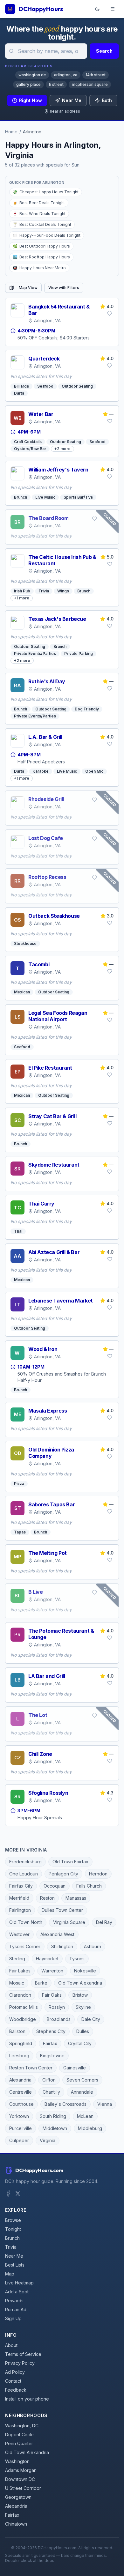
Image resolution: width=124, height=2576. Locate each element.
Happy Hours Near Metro (39, 268)
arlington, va (66, 75)
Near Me (72, 100)
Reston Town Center (31, 2068)
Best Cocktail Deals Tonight (42, 224)
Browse (13, 2220)
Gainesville (75, 2068)
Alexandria (20, 2080)
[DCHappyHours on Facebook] (8, 2194)
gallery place (28, 84)
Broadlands (59, 2019)
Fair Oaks (52, 1995)
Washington (17, 2461)
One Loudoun (24, 1874)
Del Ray (104, 1922)
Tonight (13, 2229)
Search (104, 51)
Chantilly (51, 2092)
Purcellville (21, 2128)
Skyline (83, 2007)
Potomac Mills (24, 2007)
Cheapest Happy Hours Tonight (46, 192)
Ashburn (93, 1946)
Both (107, 100)
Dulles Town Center (62, 1910)
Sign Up (13, 2318)
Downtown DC (20, 2479)
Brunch (12, 2238)
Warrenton (52, 1971)
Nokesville (85, 1971)
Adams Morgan (21, 2470)
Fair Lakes (20, 1971)
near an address (65, 111)
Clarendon (20, 1995)
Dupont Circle (19, 2435)
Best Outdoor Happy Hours (41, 246)
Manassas (76, 1898)
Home (11, 132)
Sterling (17, 1959)
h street (56, 84)
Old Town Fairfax (70, 1862)
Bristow (80, 1995)
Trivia (11, 2247)
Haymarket (47, 1959)
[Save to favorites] (110, 314)
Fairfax (50, 2043)
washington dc (32, 75)
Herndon (98, 1874)
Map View (28, 288)
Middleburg (90, 2128)
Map (10, 2274)
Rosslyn (57, 2007)
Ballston (17, 2031)
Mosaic (17, 1983)
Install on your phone (27, 2399)
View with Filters (64, 288)
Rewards (14, 2301)
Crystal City (80, 2043)
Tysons (77, 1959)
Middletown (55, 2128)
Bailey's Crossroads (65, 2104)
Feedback (16, 2390)
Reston (47, 1898)
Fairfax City (21, 1886)
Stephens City (51, 2031)
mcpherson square (90, 84)
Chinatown (16, 2524)
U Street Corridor (23, 2488)
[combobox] (46, 51)
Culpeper (19, 2140)
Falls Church (89, 1886)
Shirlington (62, 1946)
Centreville (21, 2092)
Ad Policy (15, 2372)
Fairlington (20, 1910)
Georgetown (18, 2497)
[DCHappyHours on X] (18, 2194)
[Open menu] (113, 9)
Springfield (21, 2043)
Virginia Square (69, 1922)
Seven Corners (82, 2080)
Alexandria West (57, 1934)
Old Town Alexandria (80, 1983)
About (11, 2345)
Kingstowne (52, 2056)
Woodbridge (23, 2019)
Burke (41, 1983)
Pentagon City (63, 1874)
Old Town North (26, 1922)
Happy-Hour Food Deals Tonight (47, 235)
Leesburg (19, 2056)
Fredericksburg (25, 1862)
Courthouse (21, 2104)
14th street (96, 75)
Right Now (31, 100)
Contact (13, 2381)
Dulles (83, 2031)
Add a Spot (17, 2292)
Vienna (105, 2104)
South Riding (53, 2116)
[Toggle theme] (97, 9)
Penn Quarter (19, 2443)
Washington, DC (22, 2426)
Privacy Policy (20, 2363)
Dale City (91, 2019)
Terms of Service (23, 2354)
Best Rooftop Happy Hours (41, 257)
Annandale (82, 2092)
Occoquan (55, 1886)
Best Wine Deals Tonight (39, 214)
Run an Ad (16, 2309)
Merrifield (19, 1898)
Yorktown (19, 2116)
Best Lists (15, 2265)
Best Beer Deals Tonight (39, 203)
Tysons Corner (25, 1946)
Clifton (49, 2080)
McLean (85, 2116)
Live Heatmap (19, 2283)
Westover (19, 1934)
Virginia (48, 2140)
